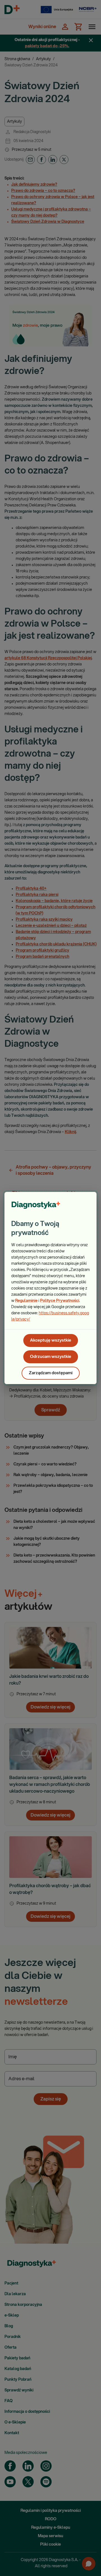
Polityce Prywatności (60, 1301)
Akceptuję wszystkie (51, 1340)
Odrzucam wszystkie (51, 1357)
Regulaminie (26, 1301)
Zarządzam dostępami (51, 1373)
